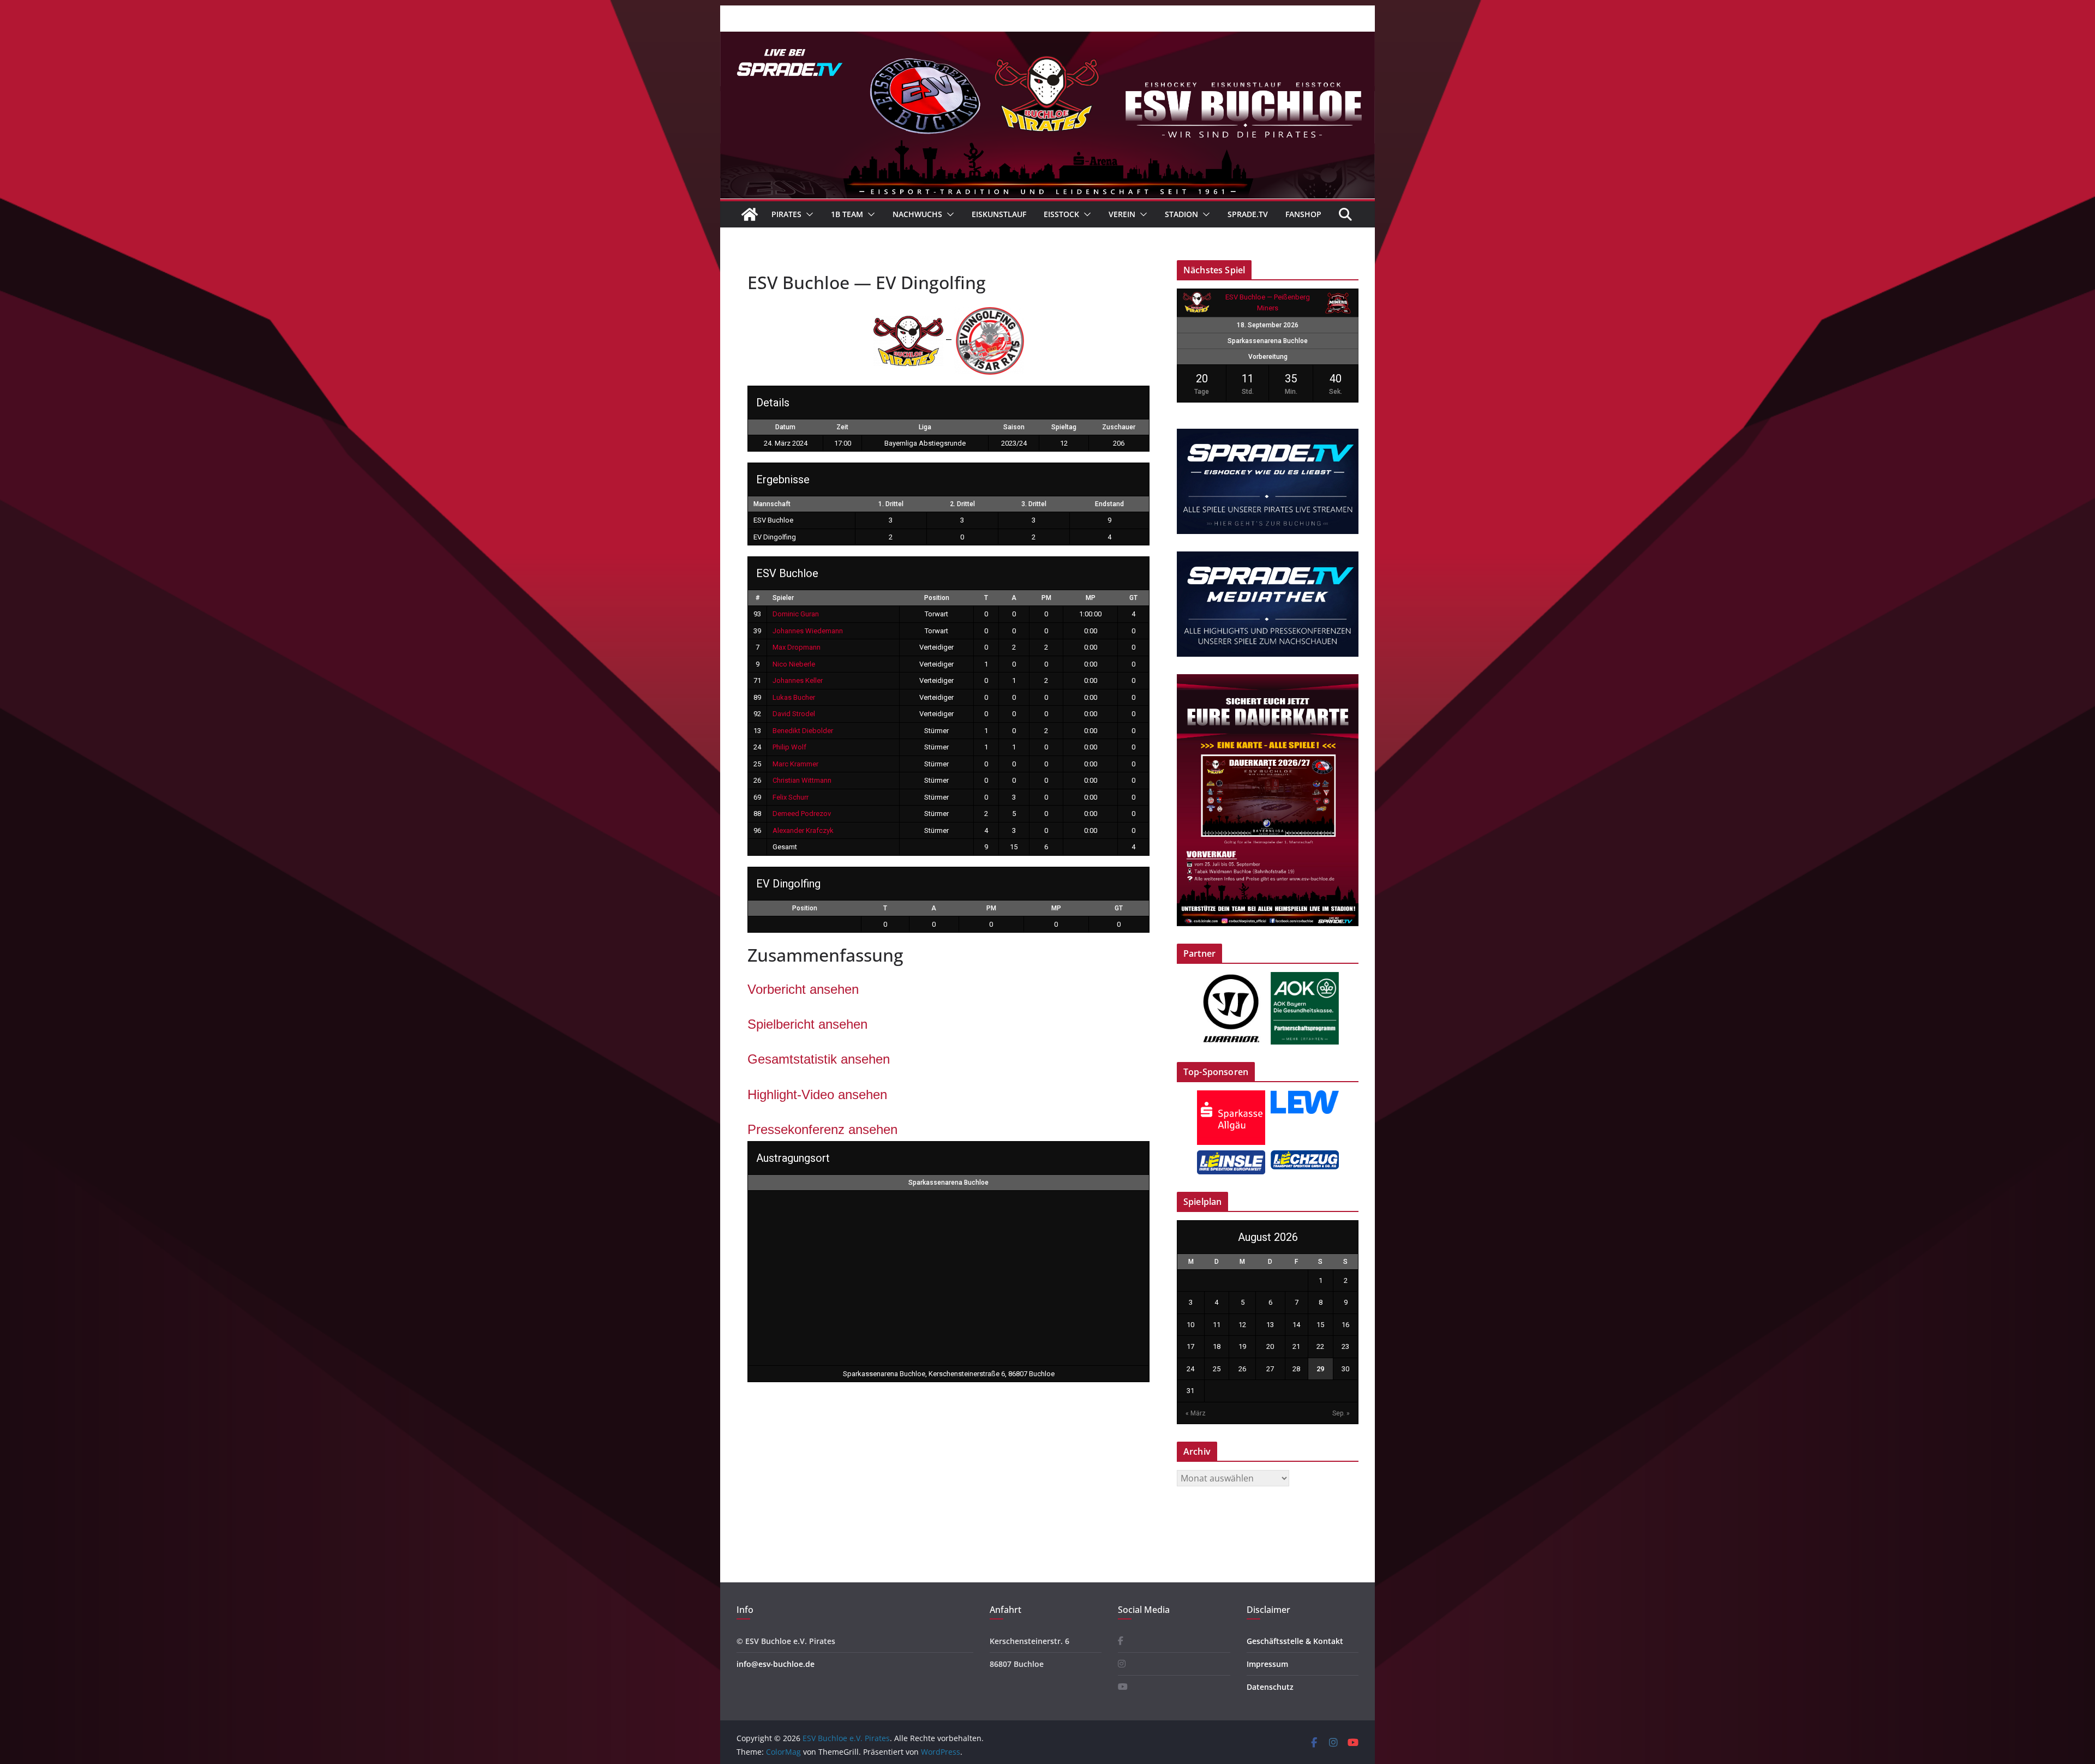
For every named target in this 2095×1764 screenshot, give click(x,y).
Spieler (783, 598)
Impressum (1267, 1664)
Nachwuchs (917, 214)
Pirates (786, 214)
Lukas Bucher (794, 697)
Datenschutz (1270, 1687)
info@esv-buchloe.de (776, 1664)
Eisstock (1061, 214)
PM (1046, 598)
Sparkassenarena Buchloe (948, 1183)
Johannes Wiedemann (808, 631)
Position (937, 598)
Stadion (1181, 214)
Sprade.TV (1248, 214)
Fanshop (1303, 214)
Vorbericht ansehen (803, 989)
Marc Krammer (795, 764)
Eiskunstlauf (999, 214)
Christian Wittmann (802, 780)
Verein (1122, 214)
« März (1196, 1413)
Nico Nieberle (794, 664)
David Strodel (794, 714)
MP (1091, 598)
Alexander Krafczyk (803, 830)
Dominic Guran (796, 614)
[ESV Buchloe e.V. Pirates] (1047, 39)
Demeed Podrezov (802, 814)
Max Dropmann (797, 647)
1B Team (847, 214)
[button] (807, 214)
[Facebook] (1121, 1641)
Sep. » (1341, 1413)
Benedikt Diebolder (803, 731)
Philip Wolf (789, 747)
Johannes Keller (798, 680)
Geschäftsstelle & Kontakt (1295, 1641)
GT (1133, 598)
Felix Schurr (791, 797)
